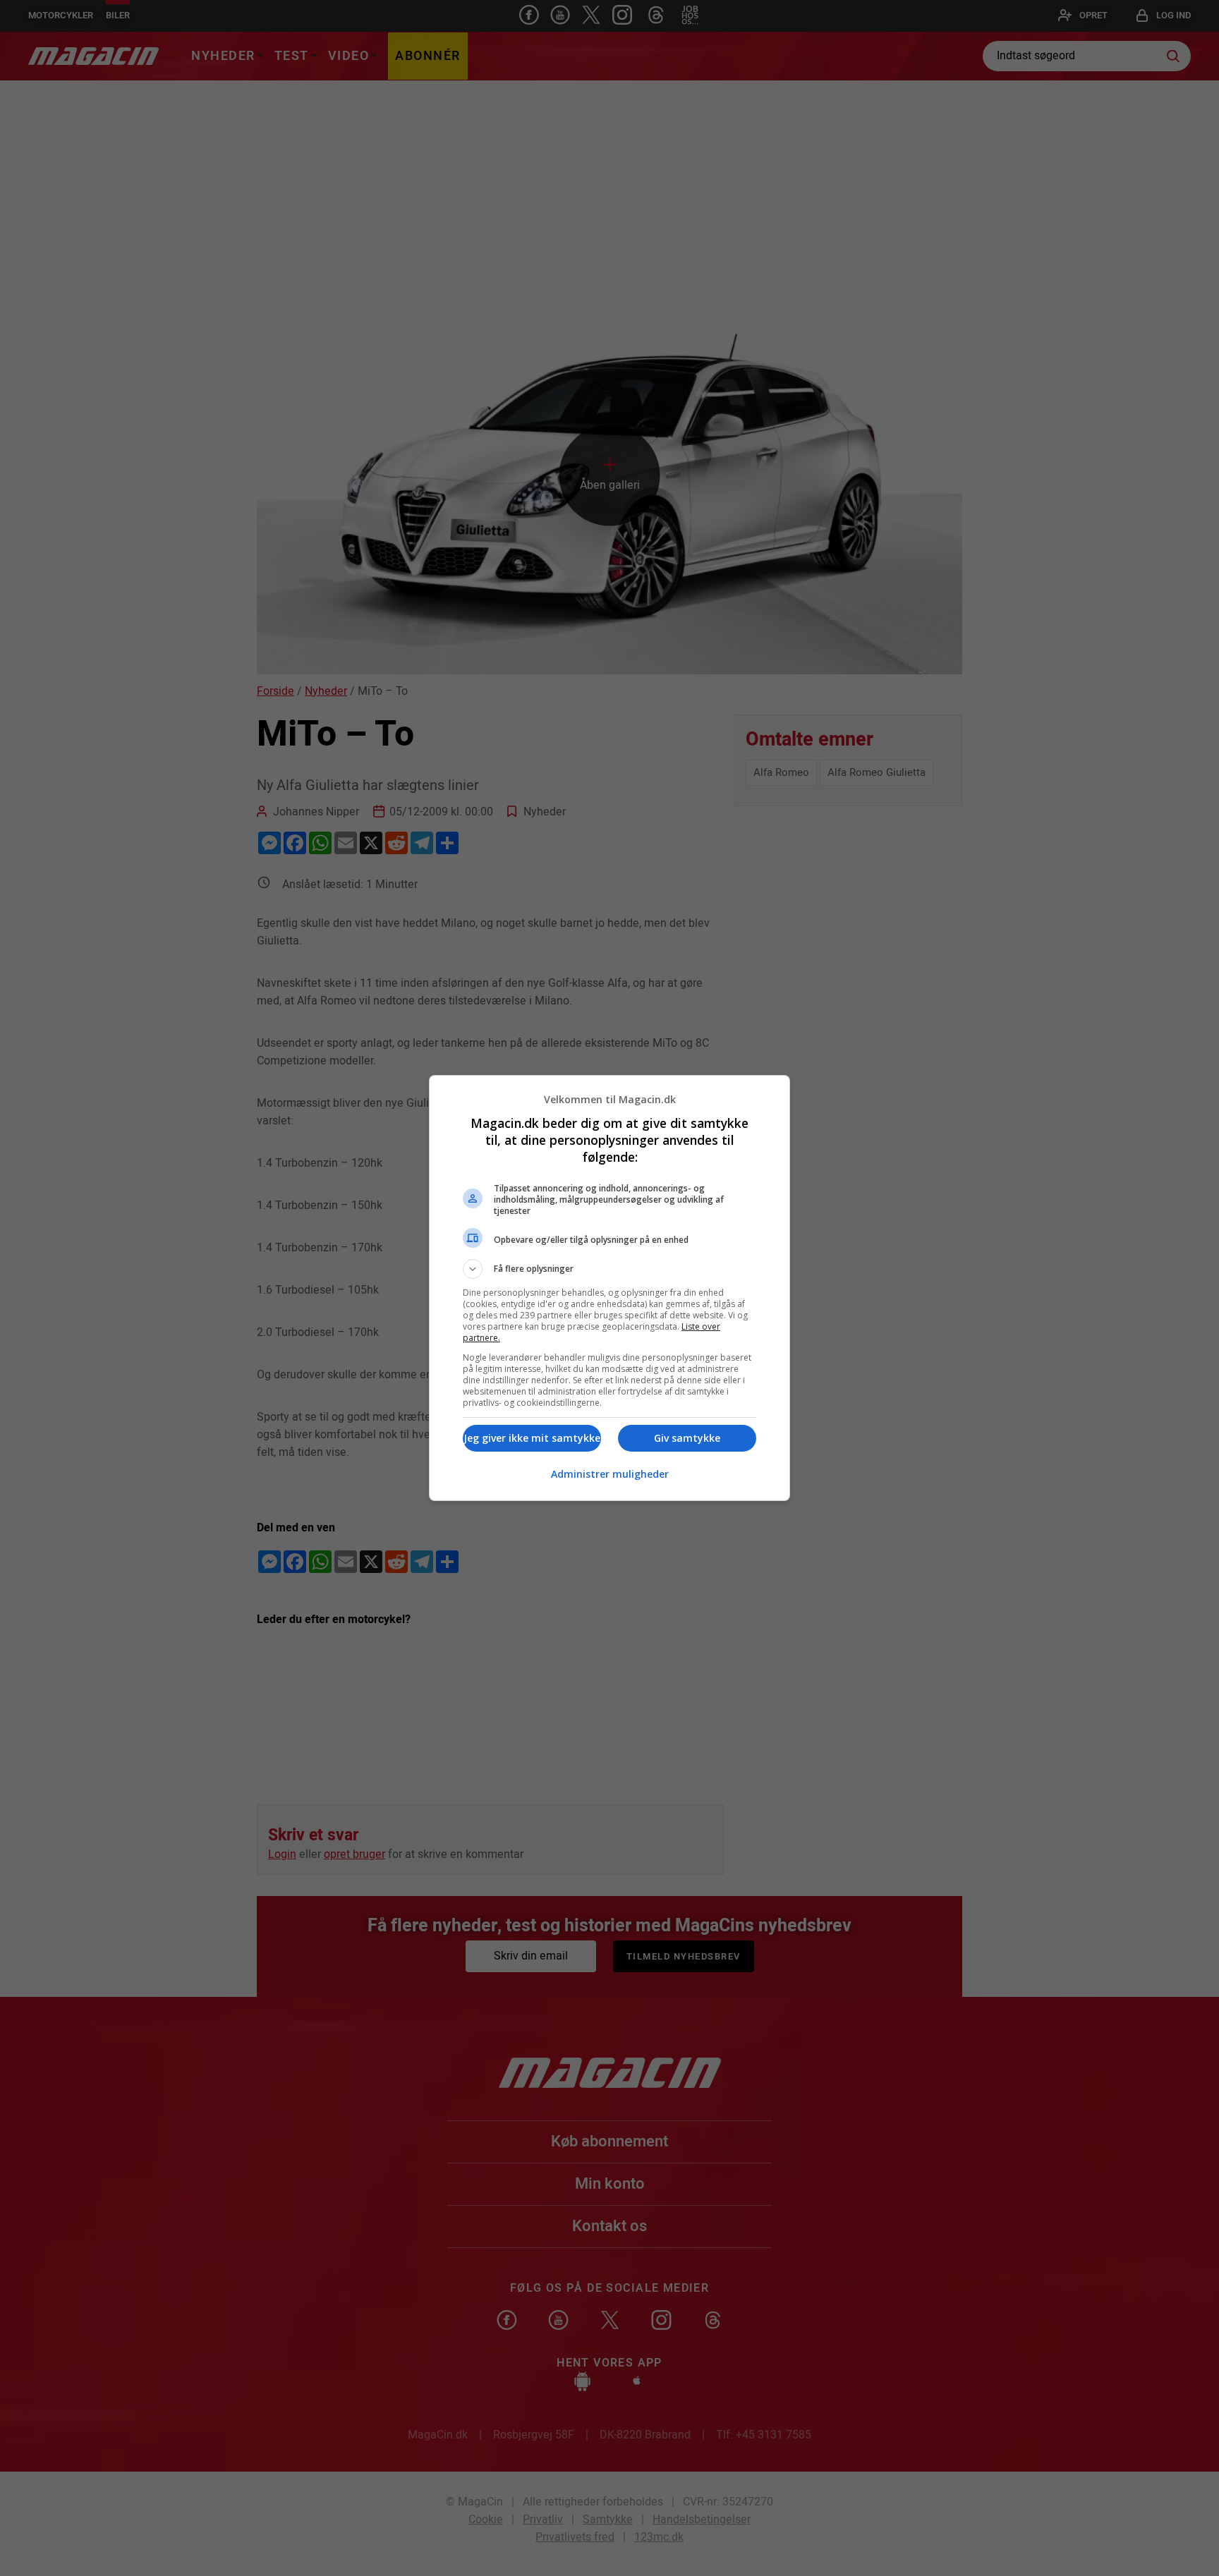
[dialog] (609, 1288)
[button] (609, 1269)
